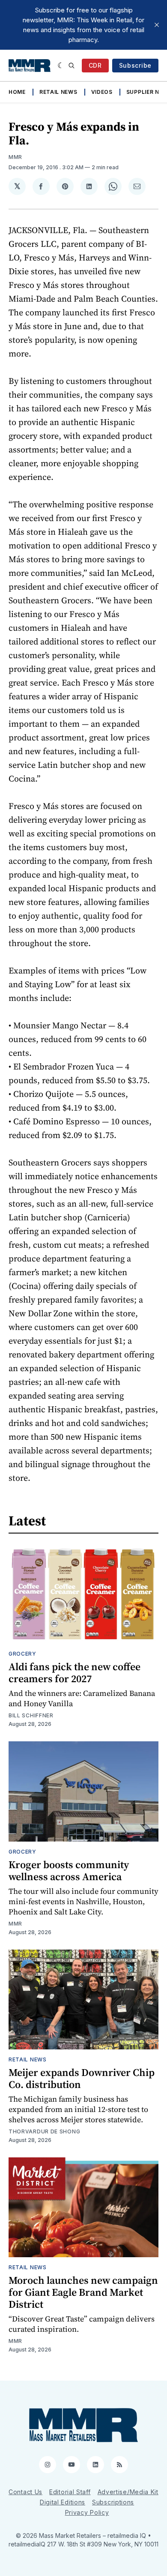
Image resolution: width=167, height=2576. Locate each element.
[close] (157, 25)
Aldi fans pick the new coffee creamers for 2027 (75, 1673)
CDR (95, 65)
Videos (102, 92)
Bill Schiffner (31, 1715)
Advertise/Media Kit (128, 2492)
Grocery (22, 1654)
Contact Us (25, 2492)
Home (17, 92)
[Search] (72, 66)
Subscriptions (113, 2502)
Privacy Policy (87, 2512)
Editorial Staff (70, 2492)
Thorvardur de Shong (44, 2131)
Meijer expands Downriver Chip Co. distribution (82, 2078)
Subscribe (135, 65)
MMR (15, 157)
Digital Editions (63, 2502)
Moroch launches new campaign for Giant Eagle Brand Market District (83, 2292)
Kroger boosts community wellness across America (69, 1871)
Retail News (58, 92)
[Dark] (61, 66)
